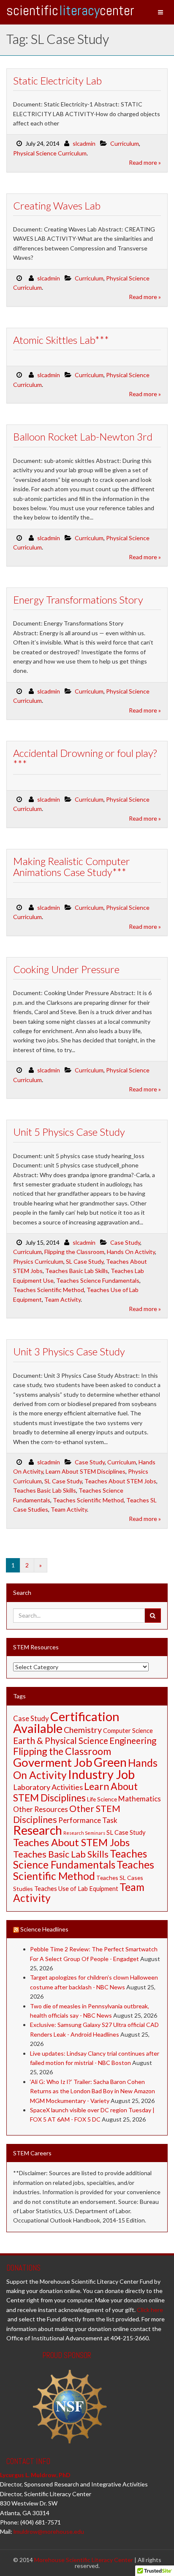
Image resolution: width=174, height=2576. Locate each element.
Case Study (125, 1242)
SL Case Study (85, 1261)
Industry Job (101, 1774)
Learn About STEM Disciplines (86, 1471)
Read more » (145, 162)
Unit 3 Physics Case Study (69, 1351)
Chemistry (83, 1730)
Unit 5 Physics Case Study (69, 1132)
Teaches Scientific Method (49, 1290)
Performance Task (88, 1820)
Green (110, 1762)
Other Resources (41, 1809)
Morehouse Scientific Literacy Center (84, 2560)
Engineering (133, 1740)
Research (38, 1830)
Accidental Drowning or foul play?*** (85, 758)
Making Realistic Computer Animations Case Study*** (72, 866)
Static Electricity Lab (57, 80)
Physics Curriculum (38, 1261)
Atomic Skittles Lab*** (61, 340)
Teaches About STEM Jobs (120, 1481)
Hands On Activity (131, 1252)
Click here (150, 2310)
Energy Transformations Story (78, 600)
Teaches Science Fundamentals (98, 1280)
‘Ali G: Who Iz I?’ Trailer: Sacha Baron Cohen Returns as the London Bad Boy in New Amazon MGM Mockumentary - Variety (92, 2091)
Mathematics (140, 1799)
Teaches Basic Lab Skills (77, 1271)
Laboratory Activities (48, 1787)
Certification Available (66, 1722)
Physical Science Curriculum (50, 153)
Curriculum (125, 143)
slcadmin (84, 143)
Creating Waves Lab (57, 205)
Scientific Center (70, 10)
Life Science (102, 1799)
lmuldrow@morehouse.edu (49, 2531)
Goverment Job (53, 1762)
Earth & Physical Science (61, 1740)
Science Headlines (44, 1929)
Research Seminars (84, 1833)
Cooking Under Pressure (66, 969)
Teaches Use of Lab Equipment (76, 1889)
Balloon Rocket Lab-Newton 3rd (83, 437)
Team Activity (63, 1299)
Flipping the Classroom (74, 1252)
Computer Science (128, 1731)
